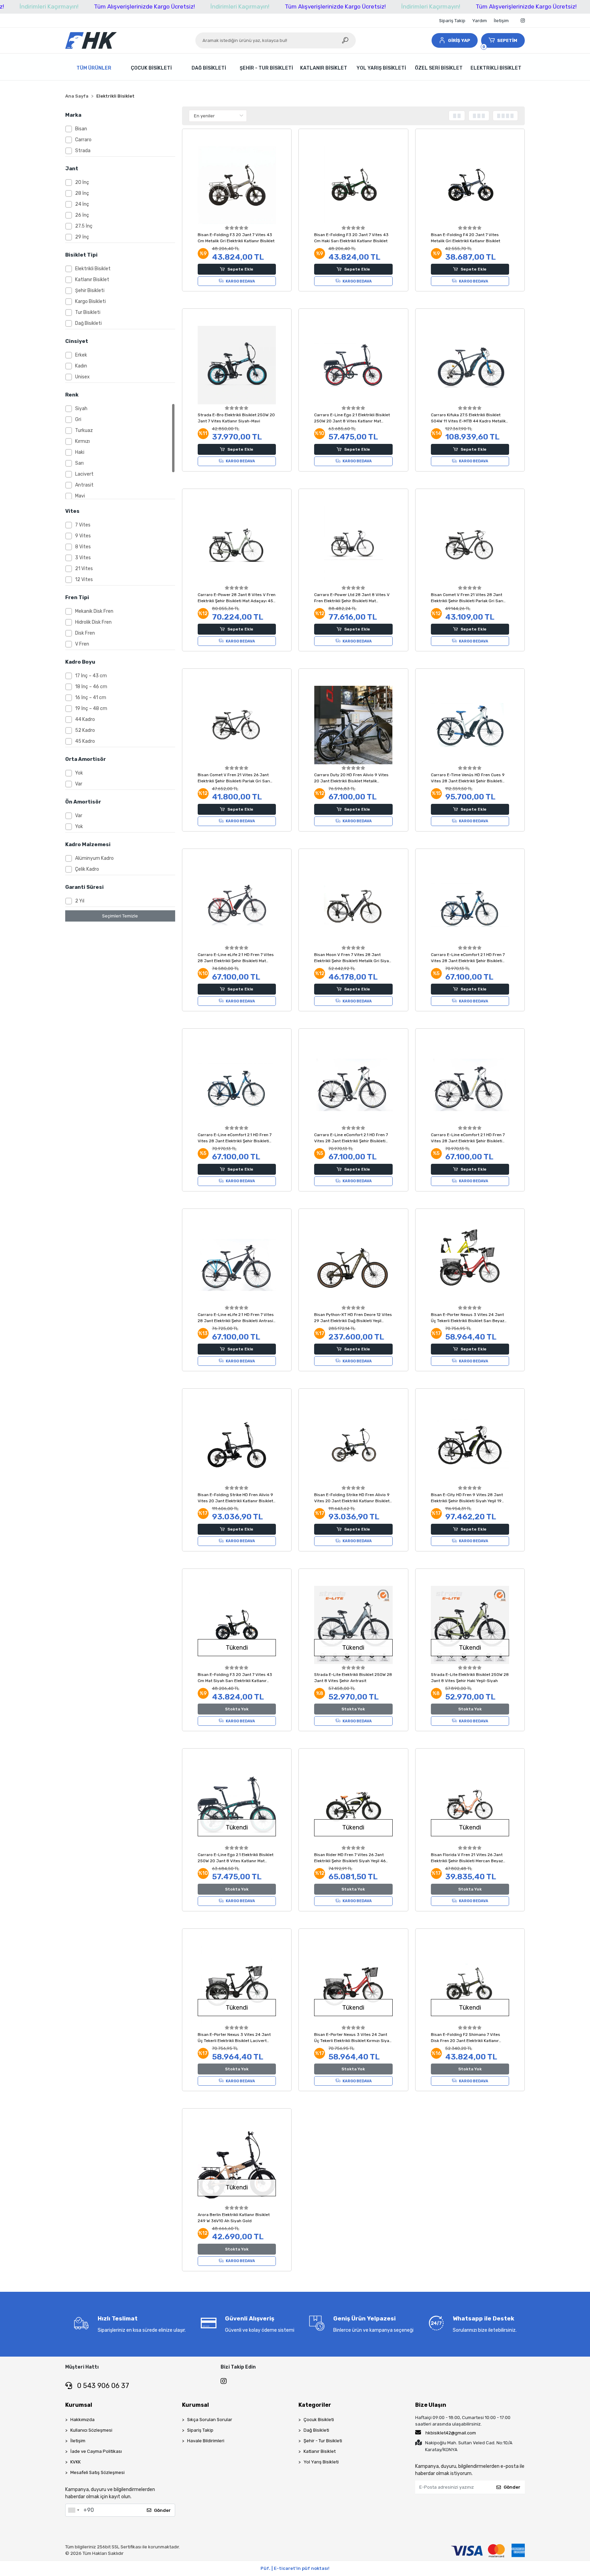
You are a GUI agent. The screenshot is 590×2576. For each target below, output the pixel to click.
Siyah (81, 409)
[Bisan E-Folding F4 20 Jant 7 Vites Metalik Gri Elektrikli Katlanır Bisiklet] (470, 185)
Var (79, 784)
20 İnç (82, 182)
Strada (83, 151)
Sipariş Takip (452, 21)
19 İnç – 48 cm (91, 708)
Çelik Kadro (87, 869)
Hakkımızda (82, 2420)
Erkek (81, 355)
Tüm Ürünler (94, 68)
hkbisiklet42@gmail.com (451, 2433)
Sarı (79, 463)
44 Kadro (85, 719)
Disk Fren (85, 633)
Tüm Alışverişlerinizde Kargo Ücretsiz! (144, 6)
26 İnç (82, 215)
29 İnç (82, 237)
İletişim (501, 21)
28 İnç (82, 193)
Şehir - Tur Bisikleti (323, 2441)
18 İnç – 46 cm (91, 687)
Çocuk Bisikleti (319, 2420)
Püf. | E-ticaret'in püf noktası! (295, 2568)
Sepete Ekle (240, 269)
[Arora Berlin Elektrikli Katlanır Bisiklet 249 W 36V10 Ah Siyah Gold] (237, 2165)
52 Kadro (85, 730)
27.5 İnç (84, 226)
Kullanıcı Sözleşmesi (91, 2430)
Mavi (80, 496)
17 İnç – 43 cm (91, 676)
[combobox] (73, 2510)
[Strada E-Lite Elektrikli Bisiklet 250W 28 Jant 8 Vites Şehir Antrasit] (353, 1625)
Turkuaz (84, 430)
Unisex (82, 377)
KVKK (75, 2462)
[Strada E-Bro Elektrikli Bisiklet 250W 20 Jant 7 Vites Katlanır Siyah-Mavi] (237, 365)
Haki (80, 452)
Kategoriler (315, 2405)
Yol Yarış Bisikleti (321, 2462)
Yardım (480, 21)
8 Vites (83, 547)
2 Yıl (80, 901)
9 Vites (83, 536)
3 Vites (83, 558)
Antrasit (84, 485)
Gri (78, 419)
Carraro (83, 140)
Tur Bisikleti (88, 312)
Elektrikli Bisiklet (93, 269)
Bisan (81, 129)
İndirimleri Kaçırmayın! (49, 6)
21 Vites (84, 569)
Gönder (162, 2510)
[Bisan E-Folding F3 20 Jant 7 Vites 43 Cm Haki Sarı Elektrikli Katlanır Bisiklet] (353, 185)
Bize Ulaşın (431, 2405)
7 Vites (83, 525)
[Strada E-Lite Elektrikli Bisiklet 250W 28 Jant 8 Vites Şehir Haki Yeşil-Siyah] (470, 1625)
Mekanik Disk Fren (94, 611)
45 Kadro (85, 741)
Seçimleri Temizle (120, 916)
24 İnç (82, 204)
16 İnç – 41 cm (91, 698)
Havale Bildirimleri (206, 2441)
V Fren (82, 644)
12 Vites (84, 580)
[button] (454, 40)
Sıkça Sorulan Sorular (210, 2420)
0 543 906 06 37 (102, 2386)
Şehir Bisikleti (90, 291)
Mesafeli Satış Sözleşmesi (97, 2472)
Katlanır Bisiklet (92, 280)
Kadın (81, 366)
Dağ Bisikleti (88, 323)
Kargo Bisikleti (90, 301)
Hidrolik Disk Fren (93, 622)
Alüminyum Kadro (94, 858)
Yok (79, 773)
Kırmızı (82, 441)
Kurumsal (79, 2405)
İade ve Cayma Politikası (96, 2451)
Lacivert (84, 474)
